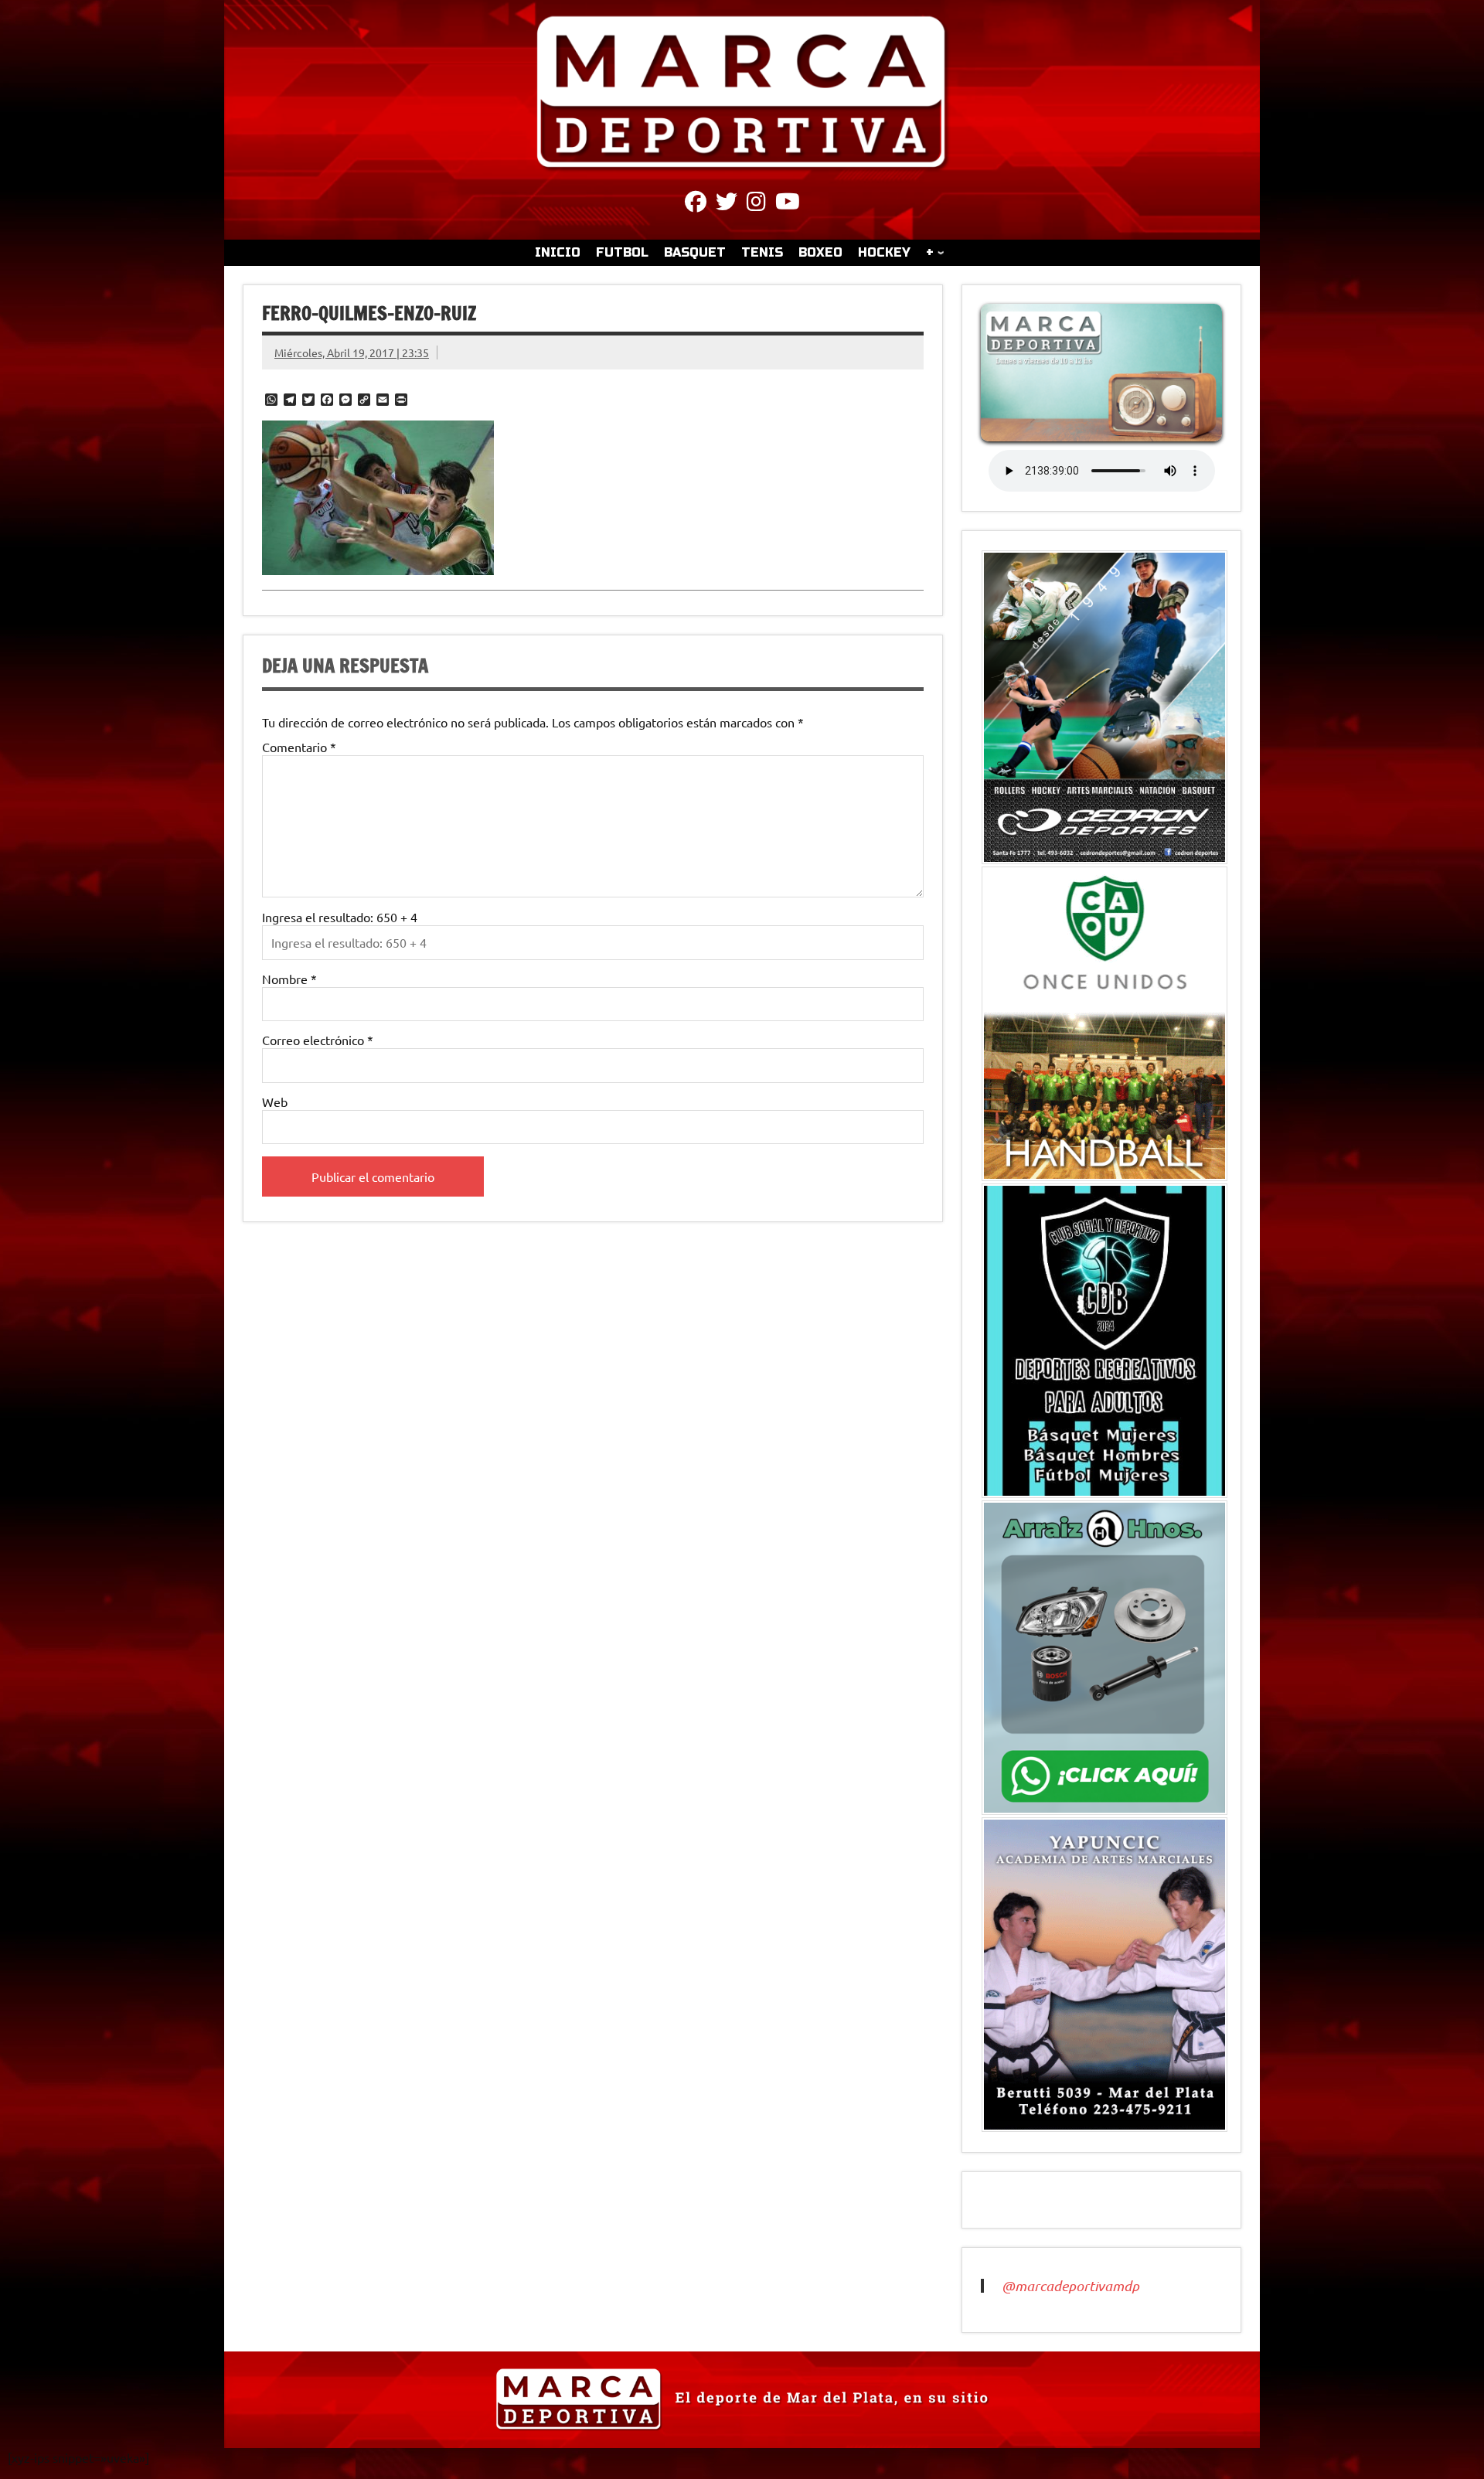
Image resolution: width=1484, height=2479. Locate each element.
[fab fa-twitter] (727, 204)
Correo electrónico (318, 1040)
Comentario (299, 747)
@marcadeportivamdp (1070, 2286)
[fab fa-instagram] (756, 204)
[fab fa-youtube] (788, 204)
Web (275, 1102)
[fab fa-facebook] (696, 204)
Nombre (289, 979)
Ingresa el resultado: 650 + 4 (340, 917)
